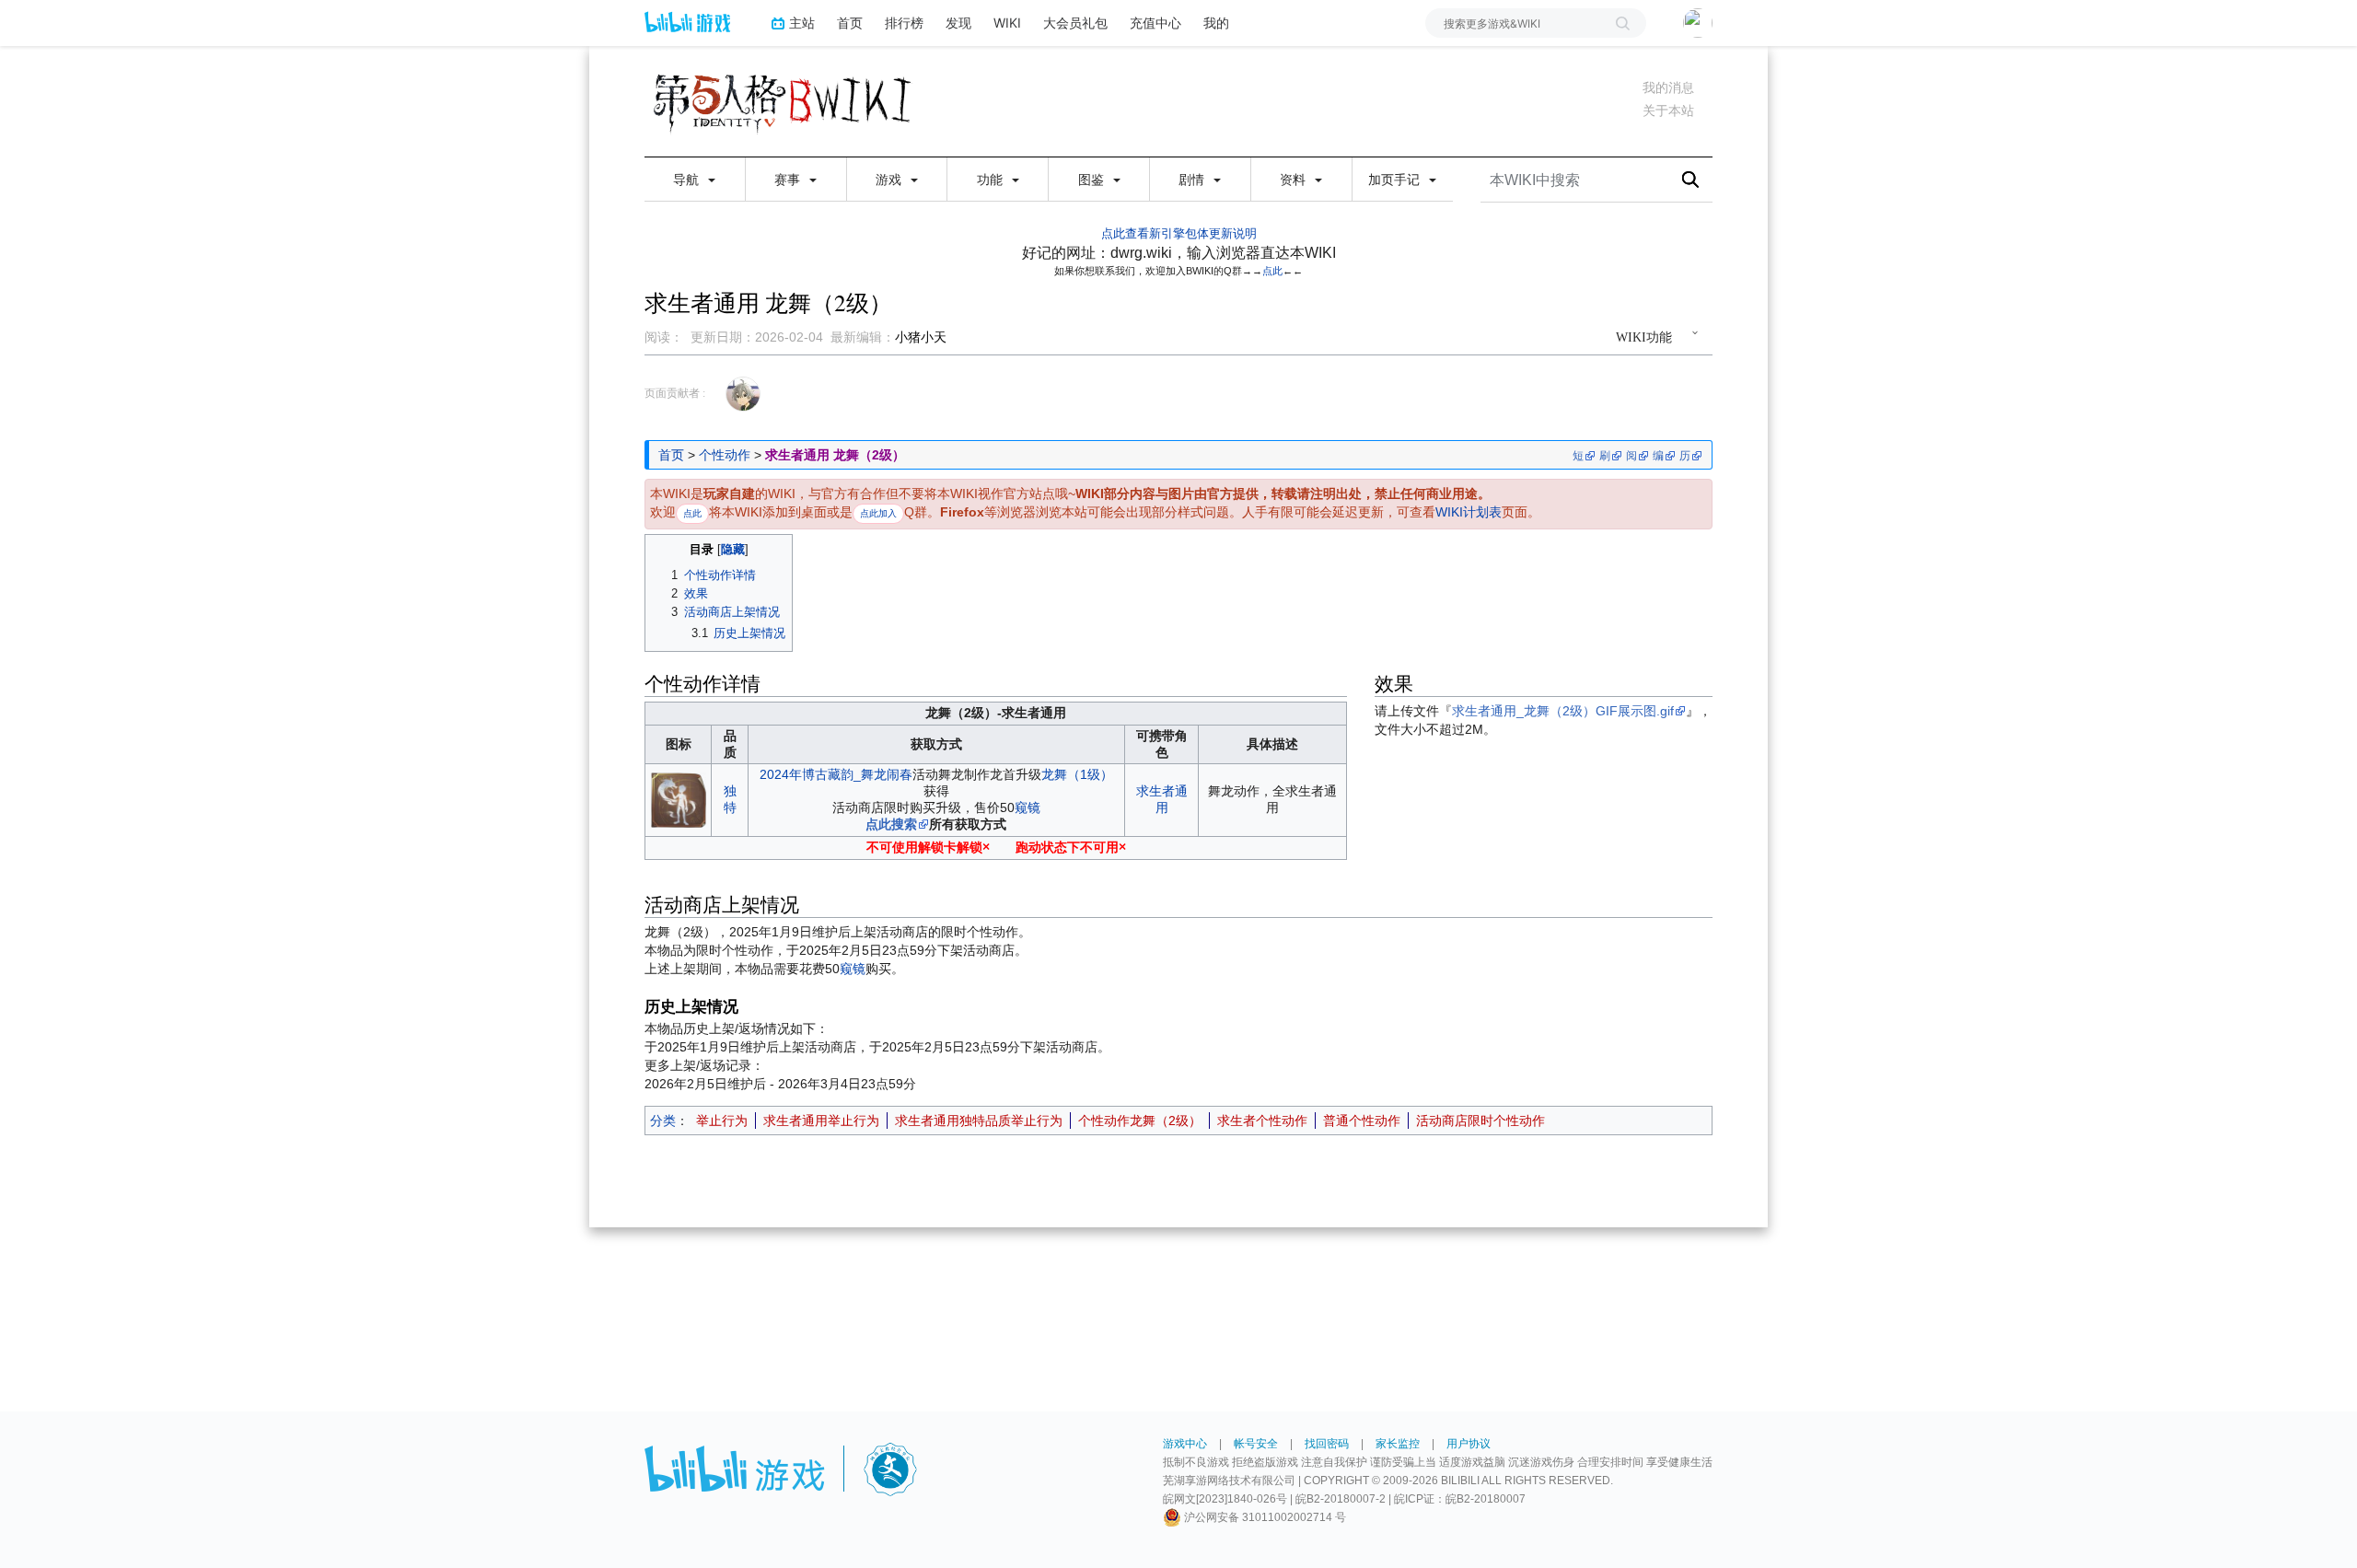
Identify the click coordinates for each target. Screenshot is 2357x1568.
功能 (992, 180)
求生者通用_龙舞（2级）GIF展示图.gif (1563, 711)
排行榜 (904, 23)
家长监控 (1398, 1444)
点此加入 (878, 513)
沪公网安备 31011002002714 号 (1264, 1517)
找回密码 (1327, 1444)
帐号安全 (1256, 1444)
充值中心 (1155, 23)
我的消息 (1668, 87)
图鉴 (1093, 180)
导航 (688, 180)
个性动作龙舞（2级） (1140, 1121)
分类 (663, 1121)
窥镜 (1028, 807)
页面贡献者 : (675, 393)
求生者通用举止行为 (821, 1121)
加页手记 (1396, 180)
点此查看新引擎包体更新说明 (1179, 233)
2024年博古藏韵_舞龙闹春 (836, 774)
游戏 (890, 180)
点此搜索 (891, 824)
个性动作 (725, 455)
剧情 (1193, 180)
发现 (958, 23)
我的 (1216, 23)
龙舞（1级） (1077, 774)
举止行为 (722, 1121)
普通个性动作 (1362, 1121)
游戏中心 (1185, 1444)
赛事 (789, 180)
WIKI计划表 (1469, 512)
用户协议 (1469, 1444)
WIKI (1007, 23)
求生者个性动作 (1262, 1121)
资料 (1295, 180)
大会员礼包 (1075, 23)
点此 (1272, 271)
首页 (850, 23)
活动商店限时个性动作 (1480, 1121)
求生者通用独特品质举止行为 (979, 1121)
